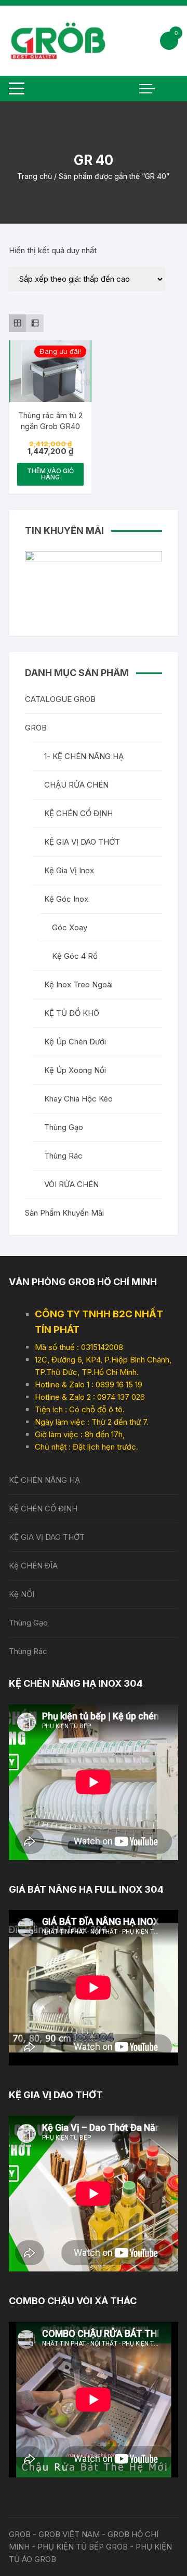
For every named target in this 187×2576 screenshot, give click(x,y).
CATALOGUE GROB (60, 699)
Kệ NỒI (22, 1594)
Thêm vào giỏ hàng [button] (50, 474)
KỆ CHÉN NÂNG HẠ (44, 1480)
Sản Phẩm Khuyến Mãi (64, 1213)
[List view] (35, 323)
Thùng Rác (63, 1156)
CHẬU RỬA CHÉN (76, 785)
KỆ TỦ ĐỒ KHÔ (72, 1013)
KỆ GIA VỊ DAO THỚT (82, 842)
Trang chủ (35, 176)
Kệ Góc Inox (66, 899)
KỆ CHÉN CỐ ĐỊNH (78, 813)
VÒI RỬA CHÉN (71, 1184)
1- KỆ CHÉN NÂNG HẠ (84, 756)
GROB (36, 728)
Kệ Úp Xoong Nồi (75, 1070)
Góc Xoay (70, 927)
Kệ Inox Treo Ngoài (78, 984)
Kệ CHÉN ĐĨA (33, 1566)
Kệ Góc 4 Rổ (75, 956)
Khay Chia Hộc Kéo (78, 1099)
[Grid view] (18, 323)
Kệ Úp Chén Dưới (75, 1042)
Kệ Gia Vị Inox (69, 870)
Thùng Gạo (64, 1127)
